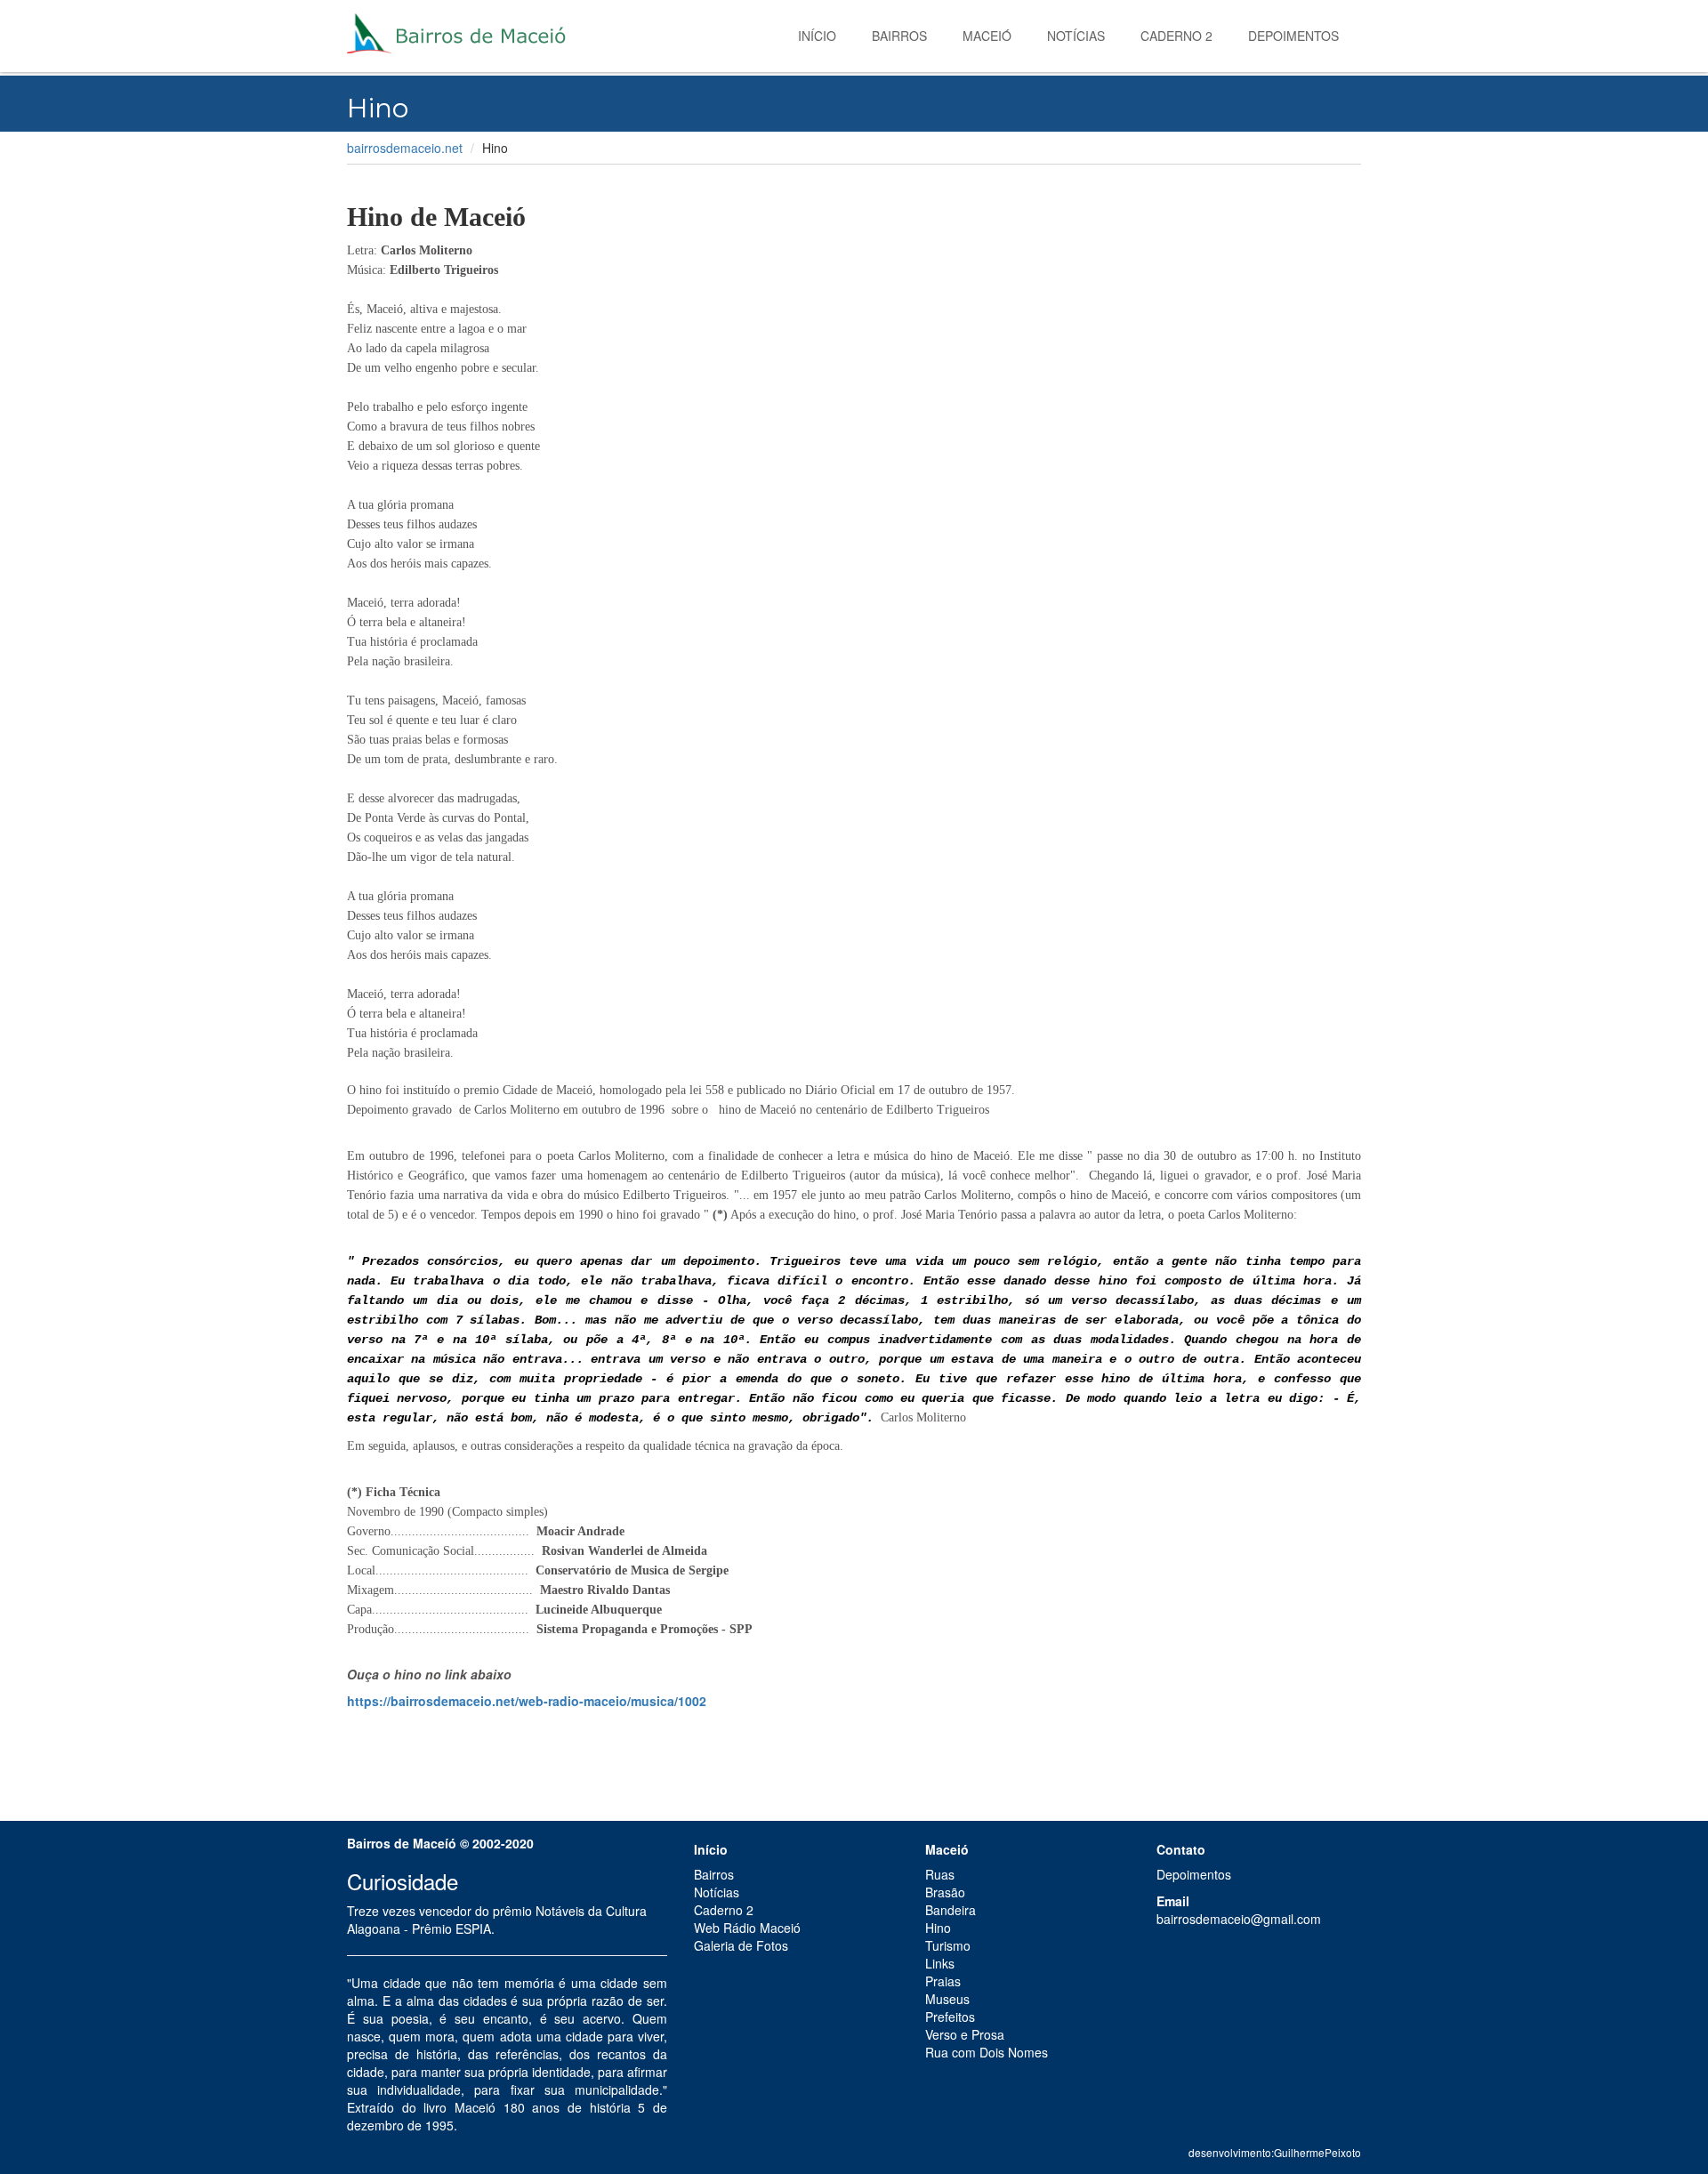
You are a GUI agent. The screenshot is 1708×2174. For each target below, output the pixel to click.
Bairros (899, 36)
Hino (938, 1928)
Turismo (948, 1945)
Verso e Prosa (965, 2034)
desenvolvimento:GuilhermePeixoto (1275, 2152)
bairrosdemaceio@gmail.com (1239, 1919)
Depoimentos (1293, 36)
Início (817, 36)
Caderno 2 (1176, 36)
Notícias (1076, 36)
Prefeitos (950, 2017)
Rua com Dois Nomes (987, 2052)
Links (940, 1963)
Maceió (987, 36)
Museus (947, 1999)
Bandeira (951, 1910)
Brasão (945, 1892)
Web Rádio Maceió (747, 1928)
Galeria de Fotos (741, 1945)
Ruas (940, 1874)
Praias (943, 1981)
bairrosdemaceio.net (405, 148)
